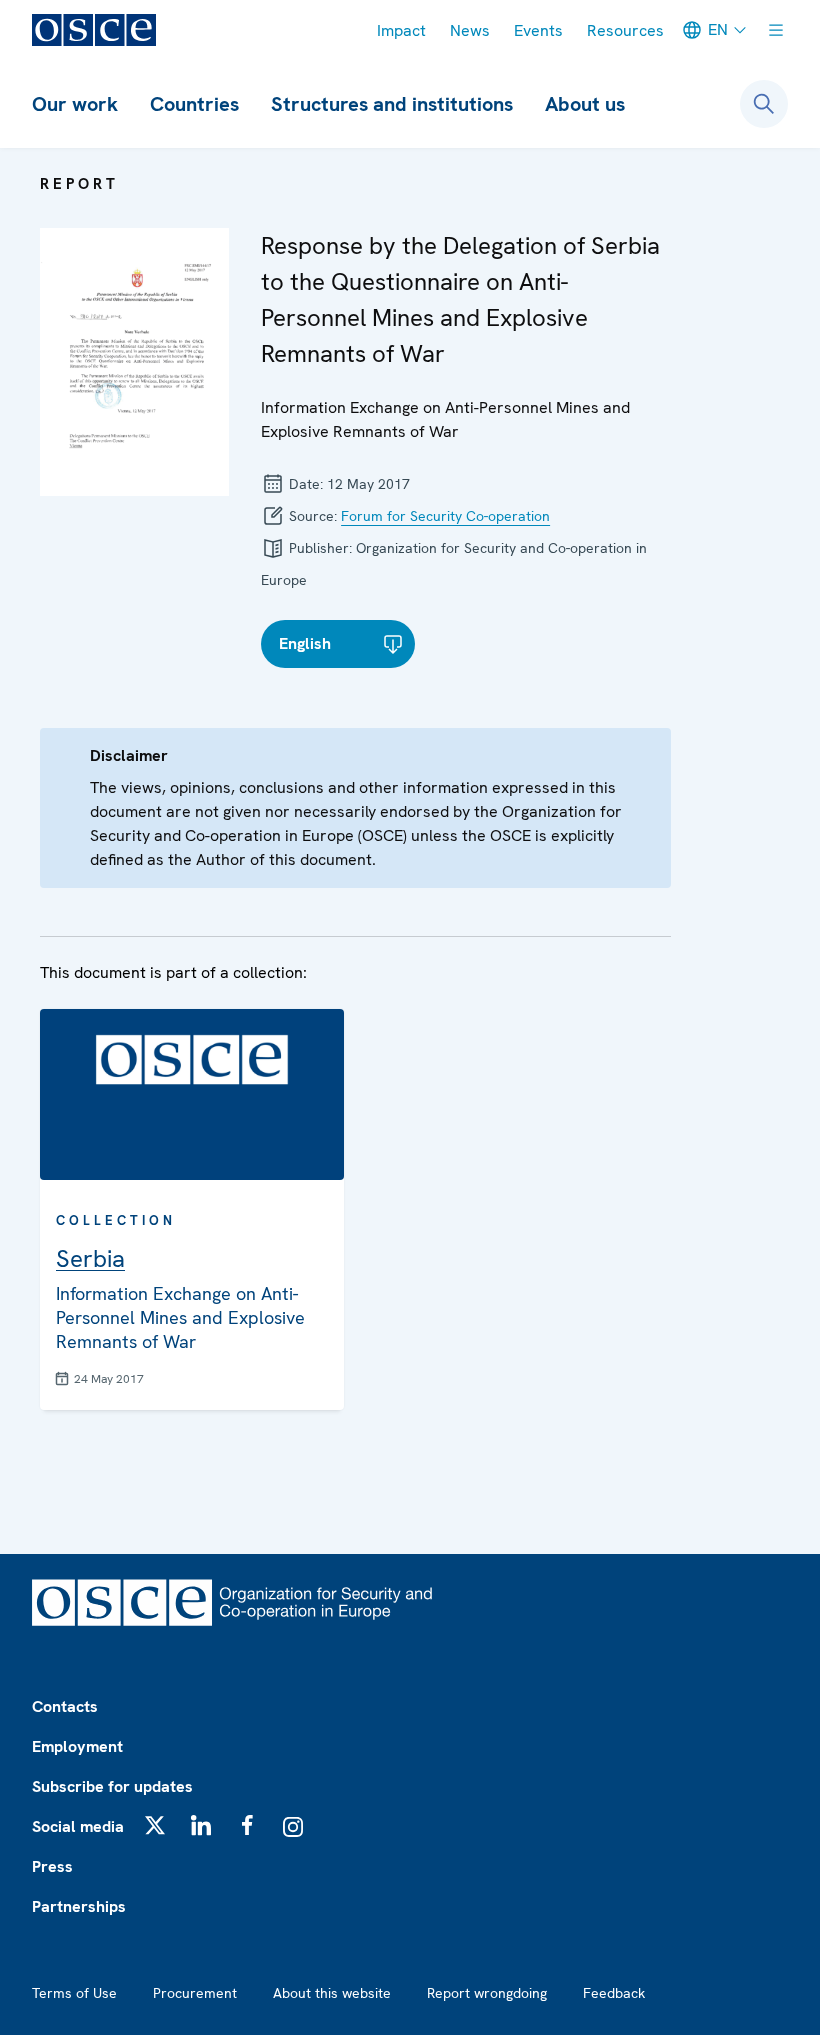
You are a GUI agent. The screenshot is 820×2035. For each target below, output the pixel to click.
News (470, 30)
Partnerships (79, 1906)
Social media (78, 1826)
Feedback (614, 1993)
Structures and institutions (392, 104)
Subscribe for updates (112, 1786)
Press (52, 1866)
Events (538, 30)
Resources (625, 30)
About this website (332, 1993)
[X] (155, 1825)
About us (585, 104)
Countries (194, 104)
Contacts (65, 1706)
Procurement (195, 1993)
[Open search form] (764, 104)
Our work (75, 104)
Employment (77, 1746)
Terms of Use (74, 1993)
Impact (401, 30)
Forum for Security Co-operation (445, 516)
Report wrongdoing (487, 1993)
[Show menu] (776, 30)
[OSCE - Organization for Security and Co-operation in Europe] (94, 30)
